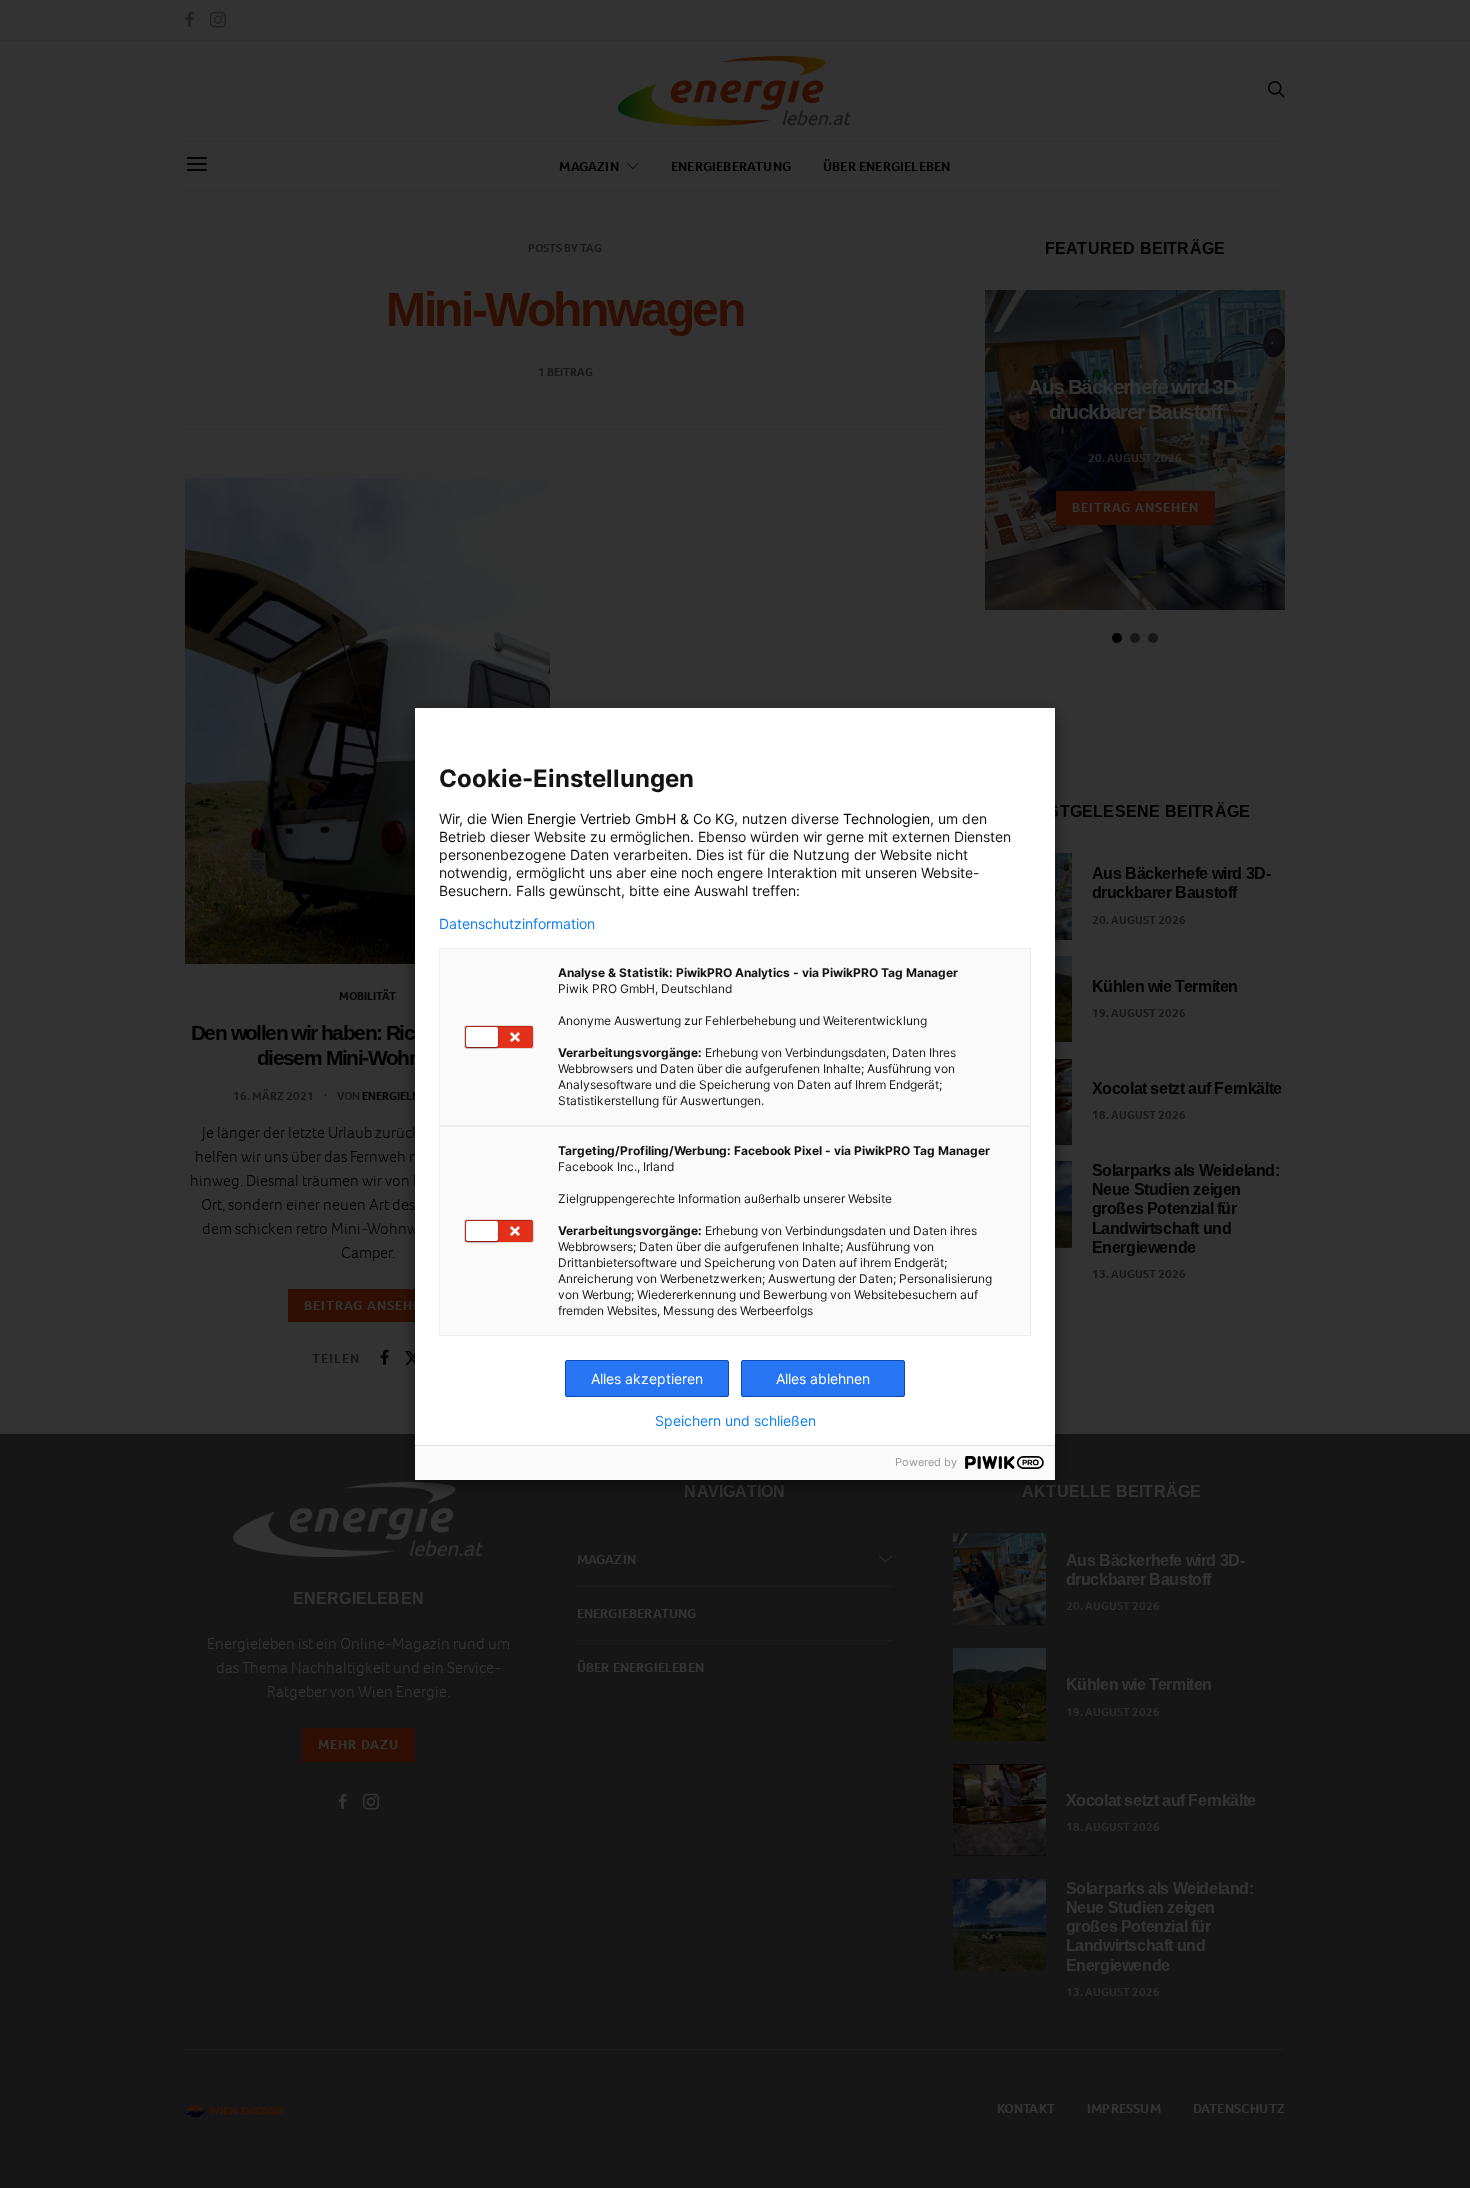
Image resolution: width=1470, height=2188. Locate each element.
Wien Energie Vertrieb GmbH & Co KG (612, 818)
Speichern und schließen (735, 1421)
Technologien (886, 818)
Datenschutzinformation (517, 924)
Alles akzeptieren (647, 1378)
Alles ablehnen (823, 1378)
